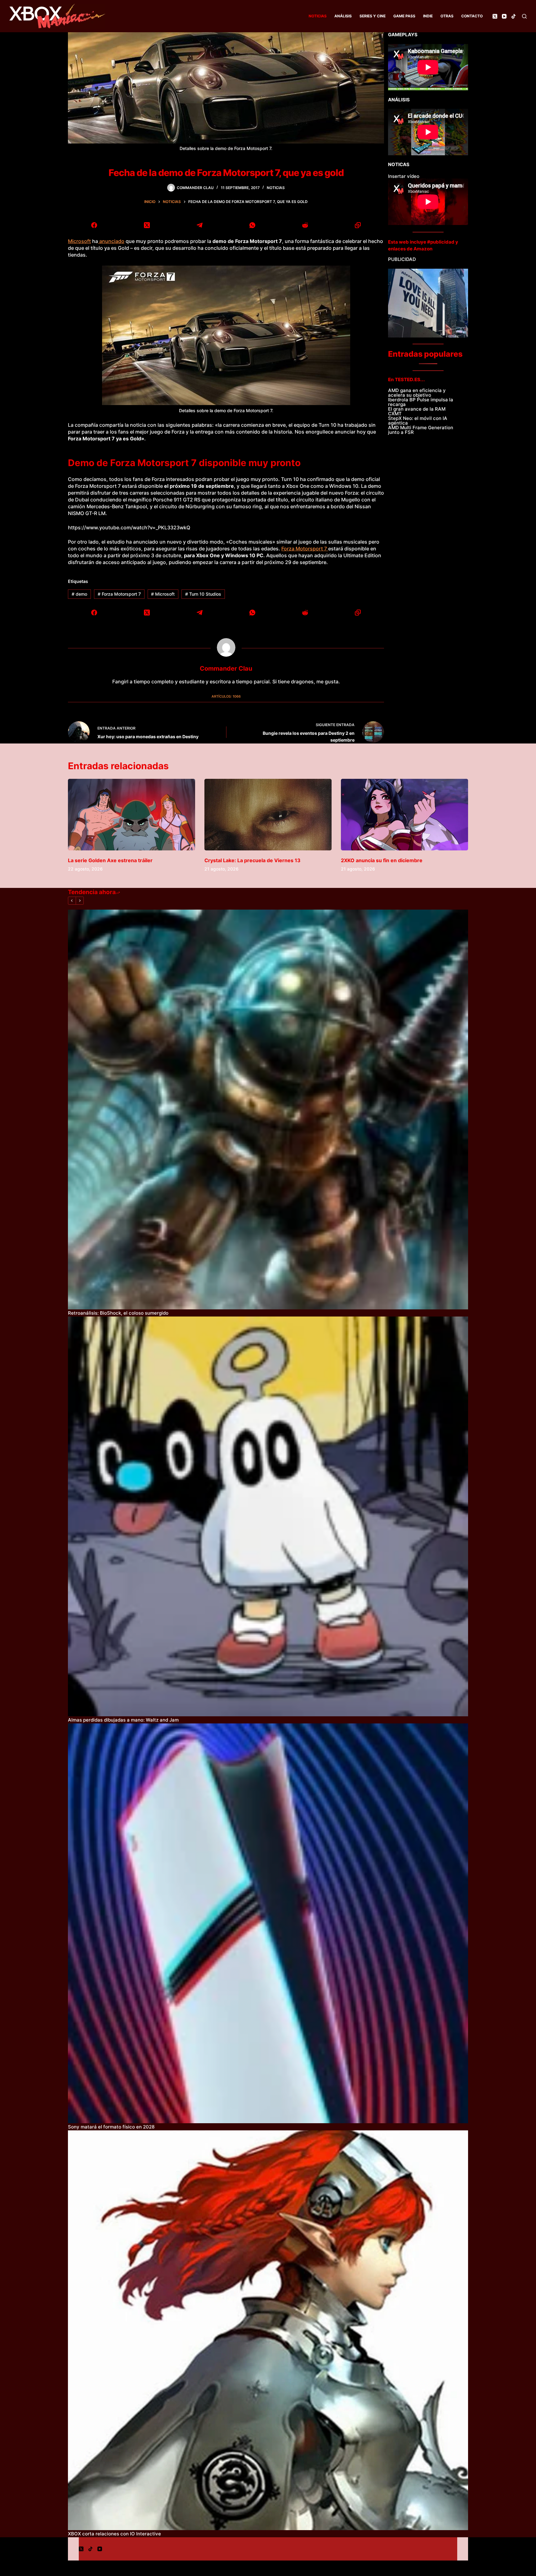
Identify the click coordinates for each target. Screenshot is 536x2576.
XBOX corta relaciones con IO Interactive (114, 2534)
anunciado (111, 241)
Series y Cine (373, 16)
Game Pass (404, 16)
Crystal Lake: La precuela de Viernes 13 (252, 860)
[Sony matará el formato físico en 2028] (268, 1923)
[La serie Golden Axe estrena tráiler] (132, 815)
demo (79, 594)
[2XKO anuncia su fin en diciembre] (404, 815)
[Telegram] (200, 225)
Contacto (472, 16)
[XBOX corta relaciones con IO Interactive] (268, 2330)
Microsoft (79, 241)
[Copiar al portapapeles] (358, 225)
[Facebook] (94, 225)
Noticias (318, 16)
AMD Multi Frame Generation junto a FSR (421, 430)
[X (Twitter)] (495, 16)
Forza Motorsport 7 (305, 549)
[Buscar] (524, 16)
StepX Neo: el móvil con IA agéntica (418, 421)
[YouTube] (504, 16)
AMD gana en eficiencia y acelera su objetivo (417, 393)
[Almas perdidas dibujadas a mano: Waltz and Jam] (268, 1516)
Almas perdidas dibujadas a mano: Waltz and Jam (123, 1720)
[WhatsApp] (252, 225)
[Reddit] (305, 225)
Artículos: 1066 (226, 696)
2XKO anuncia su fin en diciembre (382, 860)
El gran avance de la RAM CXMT (417, 411)
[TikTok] (514, 16)
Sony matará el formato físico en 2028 (111, 2127)
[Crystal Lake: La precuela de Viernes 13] (268, 815)
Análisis (343, 16)
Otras (447, 16)
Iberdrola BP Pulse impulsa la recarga (421, 402)
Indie (428, 16)
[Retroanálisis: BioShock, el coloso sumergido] (268, 1109)
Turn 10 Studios (203, 594)
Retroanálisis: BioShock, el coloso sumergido (118, 1313)
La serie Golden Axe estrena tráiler (110, 860)
